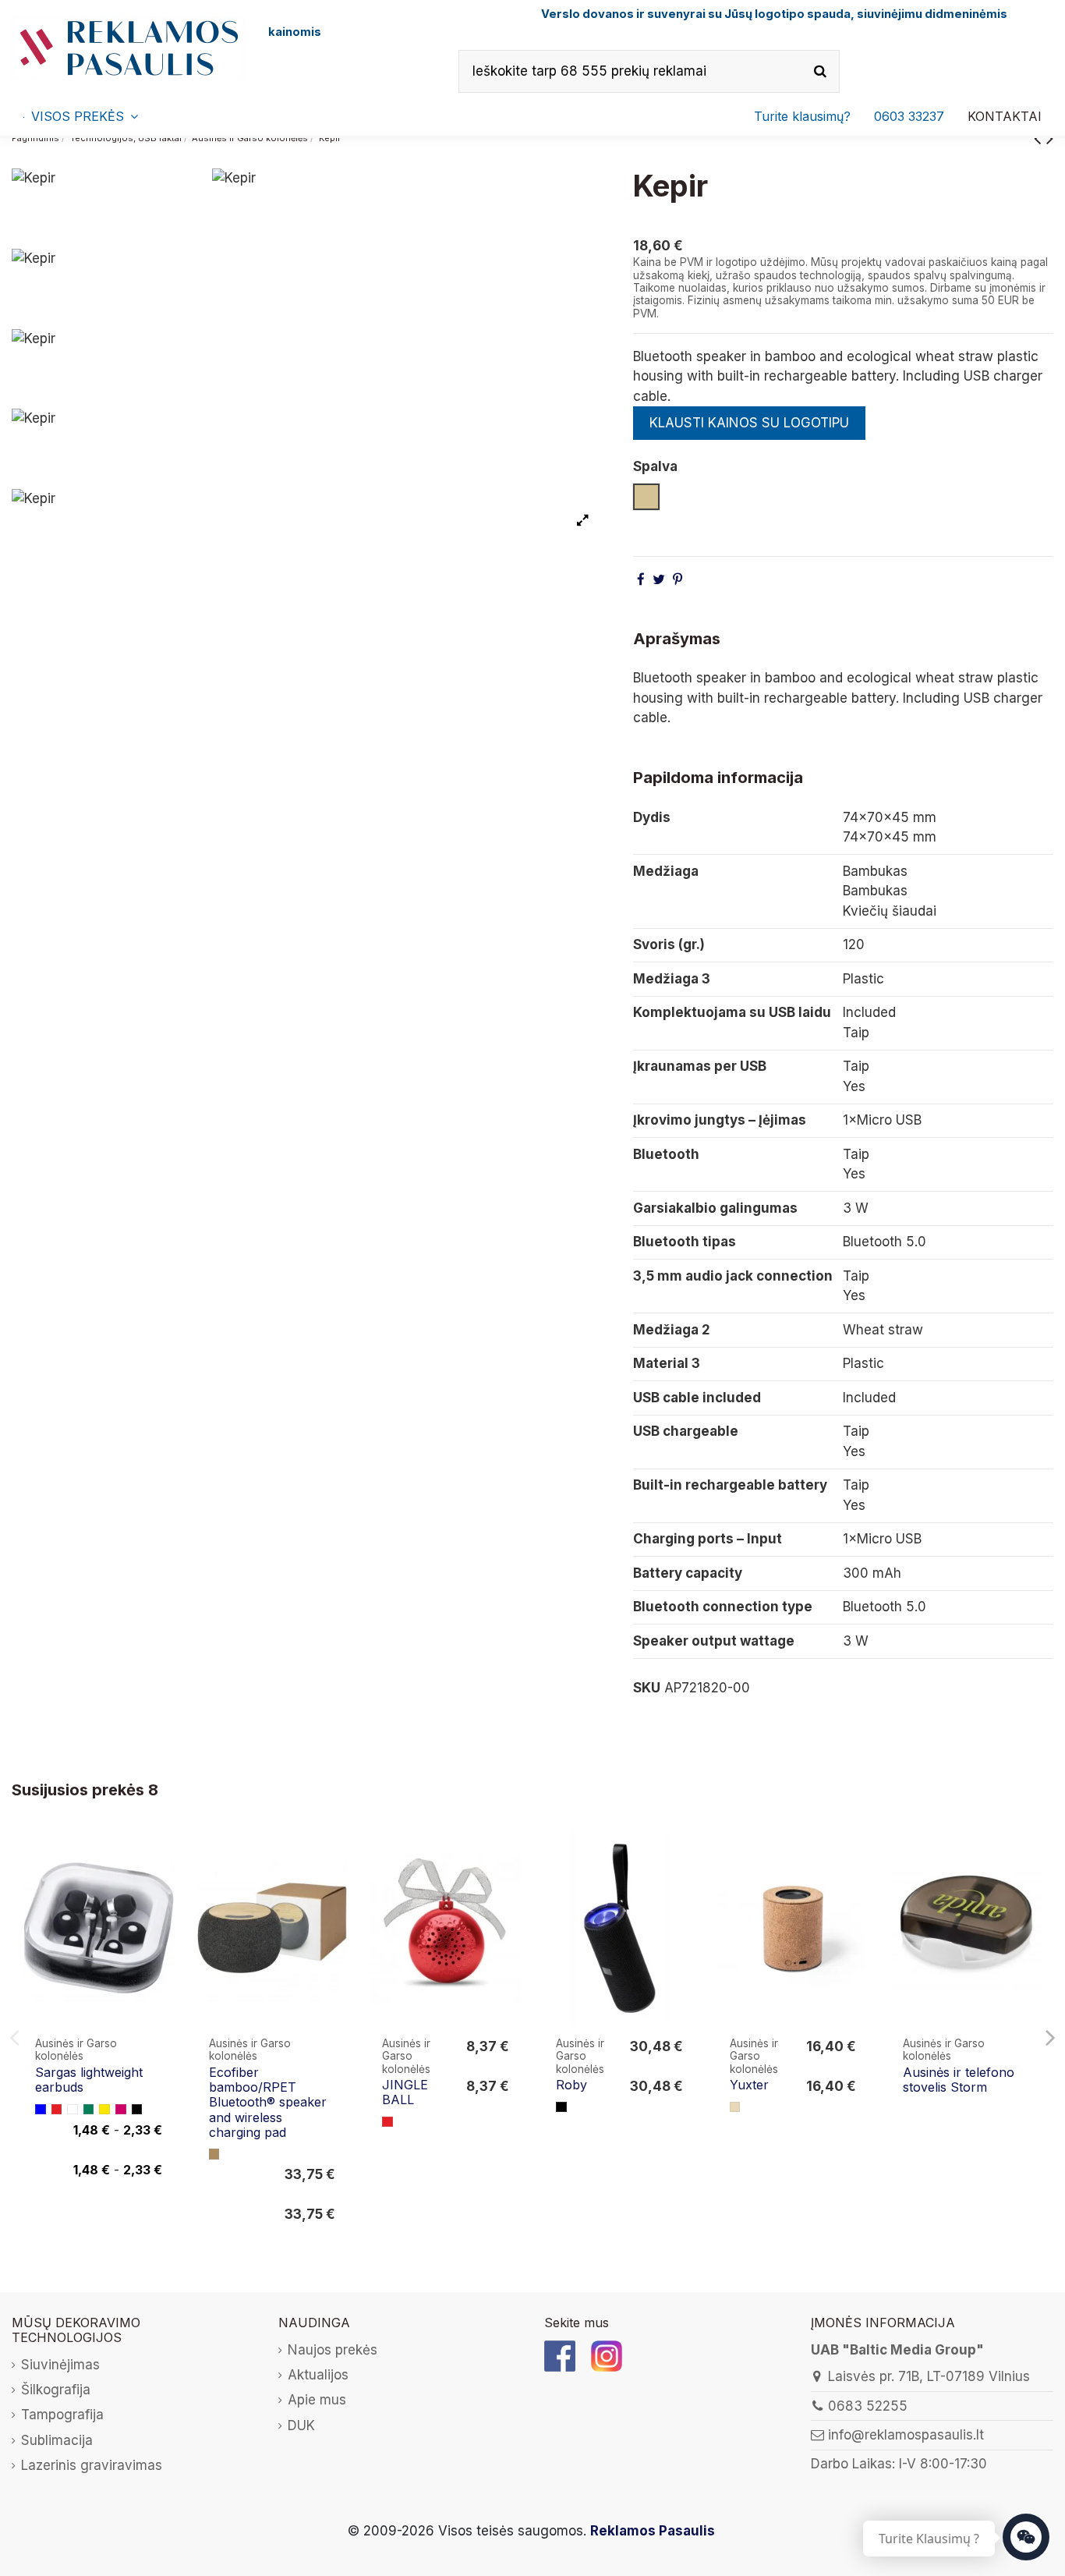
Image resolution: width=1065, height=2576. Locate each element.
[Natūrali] (735, 2107)
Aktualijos (318, 2375)
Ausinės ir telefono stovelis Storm (959, 2080)
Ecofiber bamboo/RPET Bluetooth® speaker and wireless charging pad (268, 2102)
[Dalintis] (641, 579)
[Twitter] (659, 579)
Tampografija (62, 2415)
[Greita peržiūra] (161, 1887)
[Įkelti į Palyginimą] (161, 1857)
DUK (301, 2425)
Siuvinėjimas (60, 2365)
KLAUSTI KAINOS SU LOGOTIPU (749, 423)
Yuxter (749, 2085)
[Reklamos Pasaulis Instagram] (607, 2355)
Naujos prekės (333, 2350)
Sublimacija (57, 2440)
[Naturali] (214, 2154)
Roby (571, 2085)
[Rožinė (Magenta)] (121, 2110)
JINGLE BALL (405, 2092)
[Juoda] (137, 2110)
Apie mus (317, 2400)
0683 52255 (868, 2406)
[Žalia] (89, 2110)
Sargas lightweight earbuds (89, 2080)
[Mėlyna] (41, 2110)
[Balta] (73, 2110)
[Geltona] (104, 2110)
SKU (647, 1688)
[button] (909, 116)
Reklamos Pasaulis (653, 2531)
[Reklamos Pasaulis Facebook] (560, 2355)
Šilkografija (56, 2390)
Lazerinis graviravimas (92, 2465)
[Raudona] (57, 2110)
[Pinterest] (678, 579)
